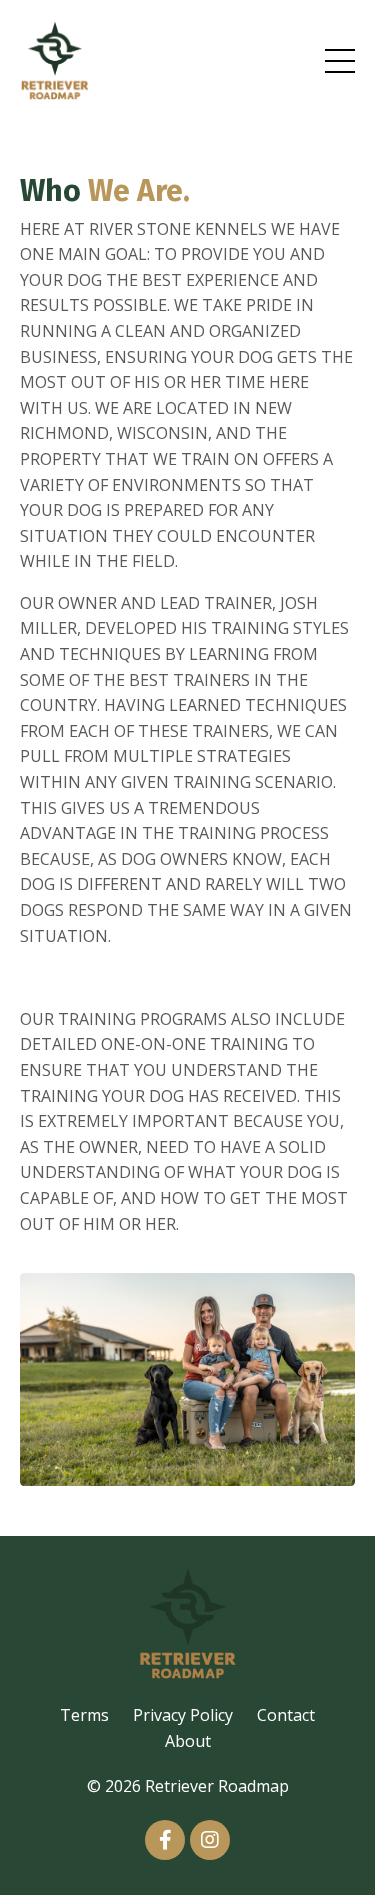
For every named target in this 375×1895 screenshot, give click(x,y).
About (188, 1741)
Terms (84, 1715)
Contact (286, 1715)
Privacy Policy (183, 1715)
